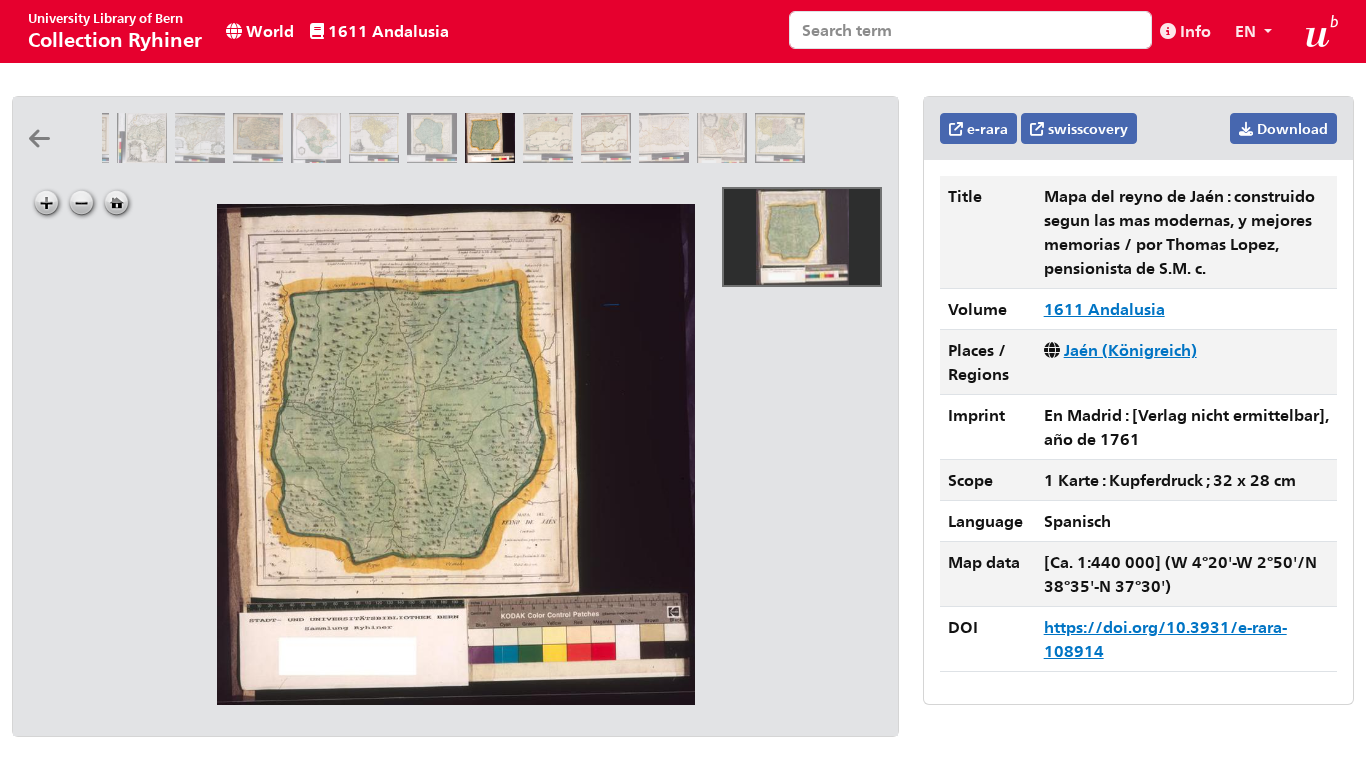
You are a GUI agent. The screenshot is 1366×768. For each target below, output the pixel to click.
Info (1193, 30)
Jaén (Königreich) (1130, 349)
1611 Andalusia (386, 30)
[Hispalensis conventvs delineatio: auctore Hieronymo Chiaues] (262, 156)
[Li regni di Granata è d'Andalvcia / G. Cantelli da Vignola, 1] (146, 156)
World (268, 30)
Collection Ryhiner (115, 30)
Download (1290, 128)
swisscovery (1086, 128)
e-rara (985, 128)
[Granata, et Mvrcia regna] (552, 156)
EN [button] (1247, 30)
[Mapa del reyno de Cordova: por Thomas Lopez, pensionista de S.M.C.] (436, 156)
